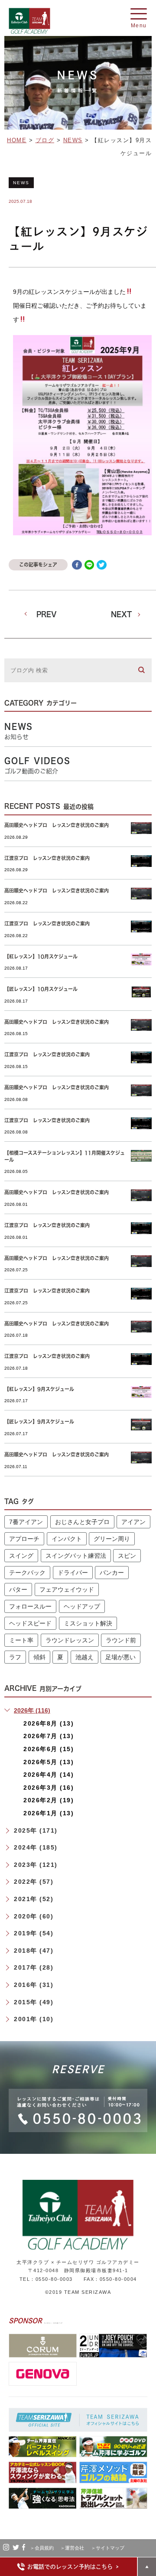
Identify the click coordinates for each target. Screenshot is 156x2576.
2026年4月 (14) (49, 1775)
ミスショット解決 (88, 1623)
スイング (21, 1556)
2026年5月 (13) (49, 1762)
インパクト (67, 1539)
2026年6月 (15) (49, 1749)
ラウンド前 (121, 1640)
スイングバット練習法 (76, 1556)
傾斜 (39, 1657)
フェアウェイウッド (67, 1589)
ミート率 (21, 1640)
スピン (127, 1556)
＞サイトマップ (108, 2548)
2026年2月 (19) (49, 1800)
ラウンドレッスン (70, 1640)
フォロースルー (30, 1606)
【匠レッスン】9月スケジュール (39, 1422)
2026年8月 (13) (49, 1723)
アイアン (133, 1522)
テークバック (27, 1573)
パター (18, 1589)
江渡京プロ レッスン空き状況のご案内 (47, 858)
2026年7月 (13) (49, 1736)
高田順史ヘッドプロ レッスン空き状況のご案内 (57, 825)
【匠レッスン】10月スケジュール (41, 989)
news (21, 183)
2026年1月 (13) (49, 1813)
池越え (84, 1657)
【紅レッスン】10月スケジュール (41, 956)
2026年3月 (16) (49, 1788)
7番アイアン (26, 1522)
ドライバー (73, 1573)
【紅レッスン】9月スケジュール (39, 1389)
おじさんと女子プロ (82, 1522)
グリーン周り (112, 1539)
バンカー (112, 1573)
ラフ (15, 1657)
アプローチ (24, 1539)
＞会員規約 (44, 2548)
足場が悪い (120, 1657)
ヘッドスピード (30, 1623)
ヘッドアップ (82, 1606)
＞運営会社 (75, 2548)
